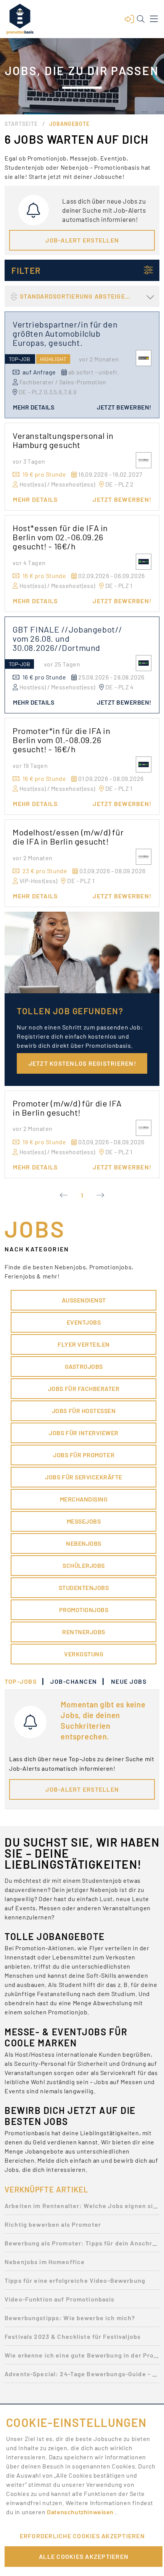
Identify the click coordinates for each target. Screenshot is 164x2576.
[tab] (24, 1681)
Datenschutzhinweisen (81, 2512)
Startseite (21, 124)
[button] (129, 19)
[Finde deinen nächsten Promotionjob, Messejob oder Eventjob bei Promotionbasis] (20, 19)
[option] (82, 2208)
